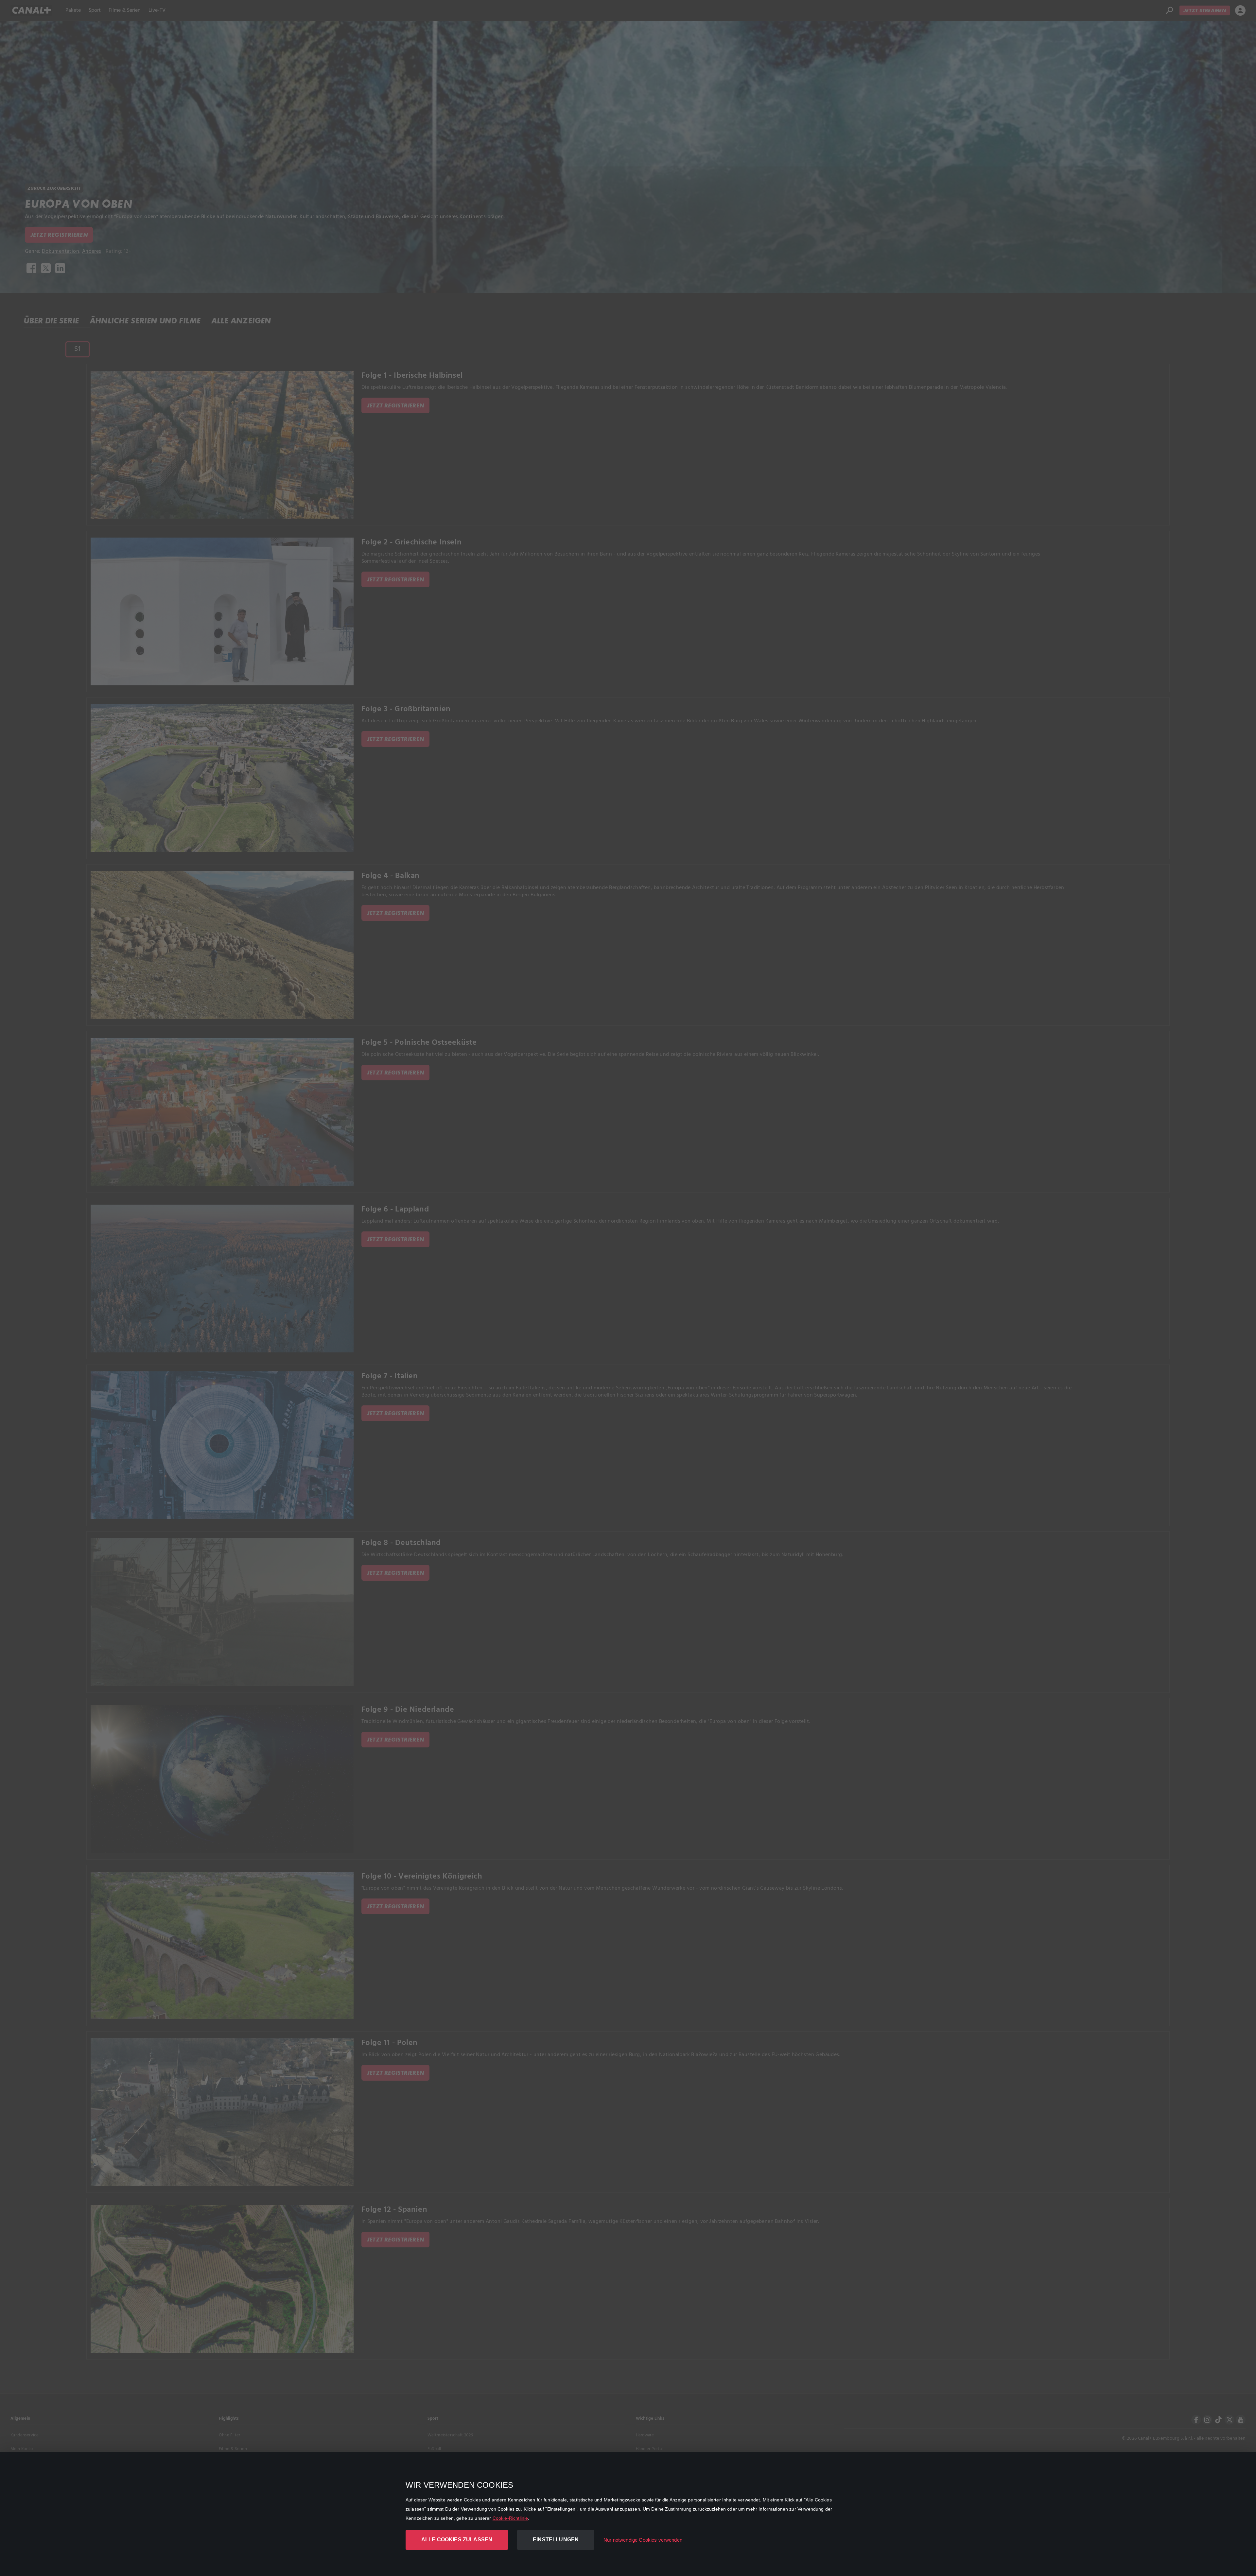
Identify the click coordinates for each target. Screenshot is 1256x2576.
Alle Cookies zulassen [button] (457, 2540)
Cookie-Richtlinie (510, 2518)
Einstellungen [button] (556, 2540)
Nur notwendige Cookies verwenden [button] (643, 2540)
